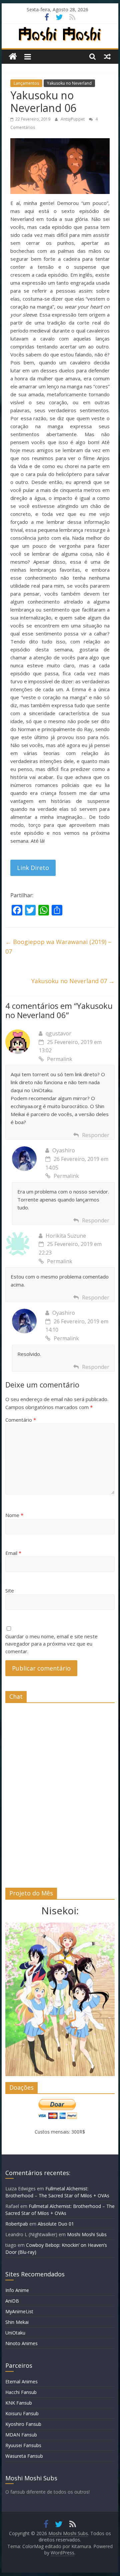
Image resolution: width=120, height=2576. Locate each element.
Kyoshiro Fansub (23, 2424)
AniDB (12, 2301)
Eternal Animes (21, 2382)
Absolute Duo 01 (56, 2224)
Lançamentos (26, 83)
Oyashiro (64, 1150)
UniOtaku (15, 2333)
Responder (96, 1135)
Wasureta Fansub (24, 2456)
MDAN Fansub (21, 2435)
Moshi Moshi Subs (87, 2234)
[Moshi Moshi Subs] (13, 57)
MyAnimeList (19, 2311)
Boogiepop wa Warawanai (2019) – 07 (58, 947)
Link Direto (33, 868)
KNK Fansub (19, 2403)
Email (13, 1553)
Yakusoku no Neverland (69, 83)
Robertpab (17, 2224)
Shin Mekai (17, 2322)
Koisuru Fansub (22, 2413)
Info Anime (17, 2290)
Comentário (21, 1420)
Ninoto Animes (21, 2343)
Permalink (60, 1059)
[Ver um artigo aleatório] (107, 56)
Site (10, 1590)
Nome (14, 1515)
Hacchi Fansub (21, 2392)
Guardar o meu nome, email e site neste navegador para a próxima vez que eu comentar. (51, 1644)
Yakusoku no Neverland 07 (73, 981)
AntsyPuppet (73, 119)
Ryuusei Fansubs (23, 2445)
